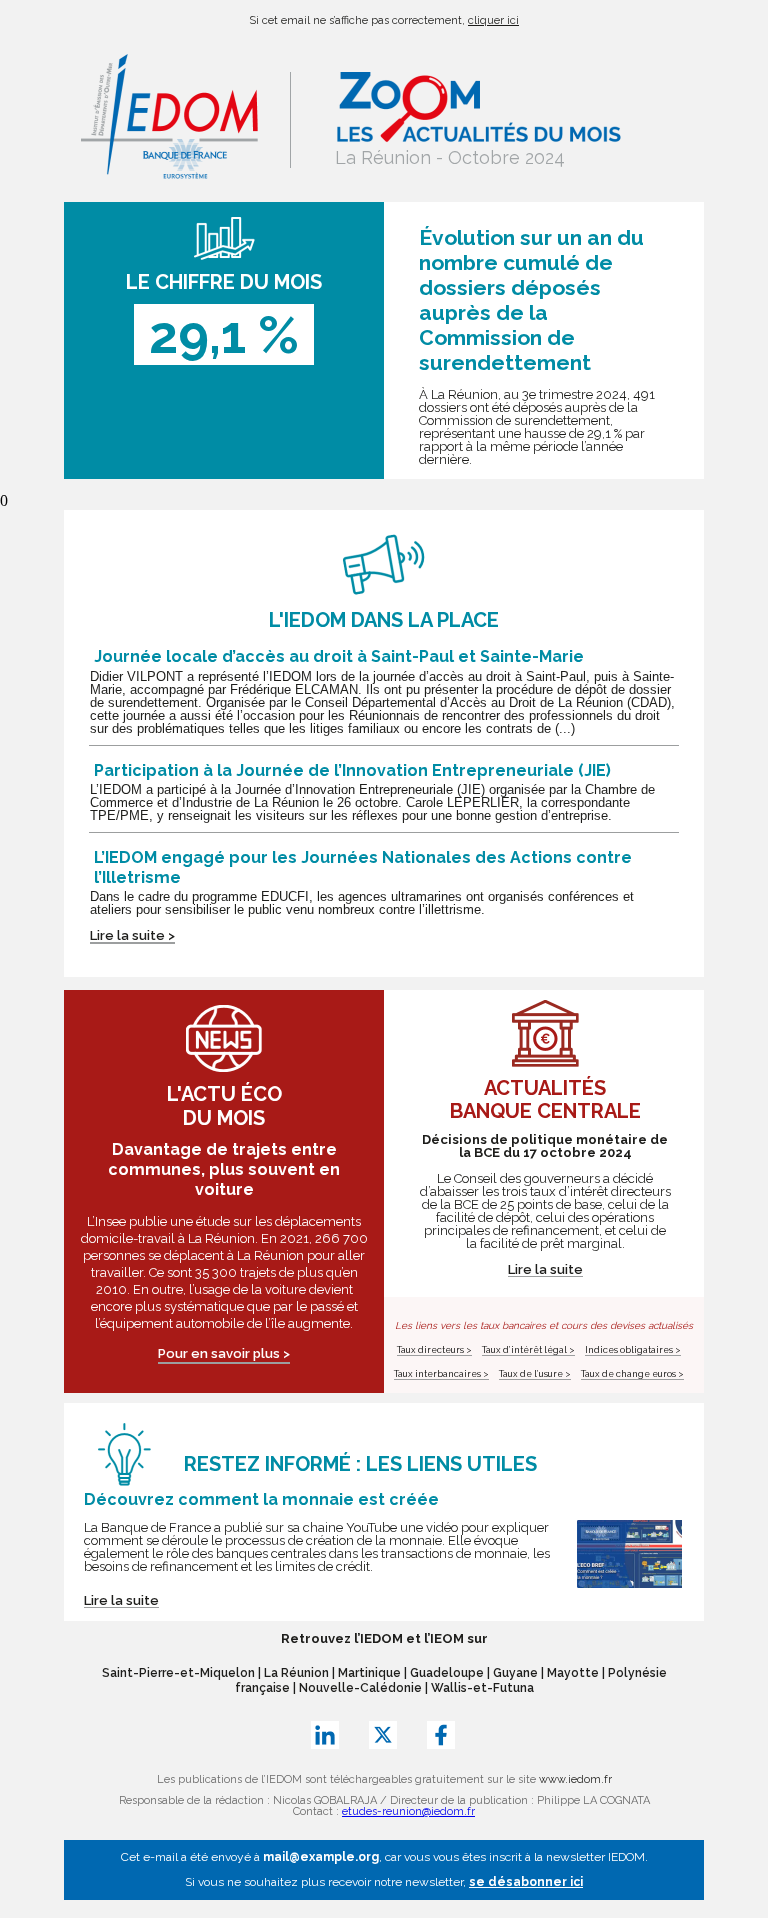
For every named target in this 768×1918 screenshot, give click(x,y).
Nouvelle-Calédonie (360, 1688)
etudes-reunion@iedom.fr (408, 1811)
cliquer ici (493, 20)
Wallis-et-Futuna (482, 1688)
